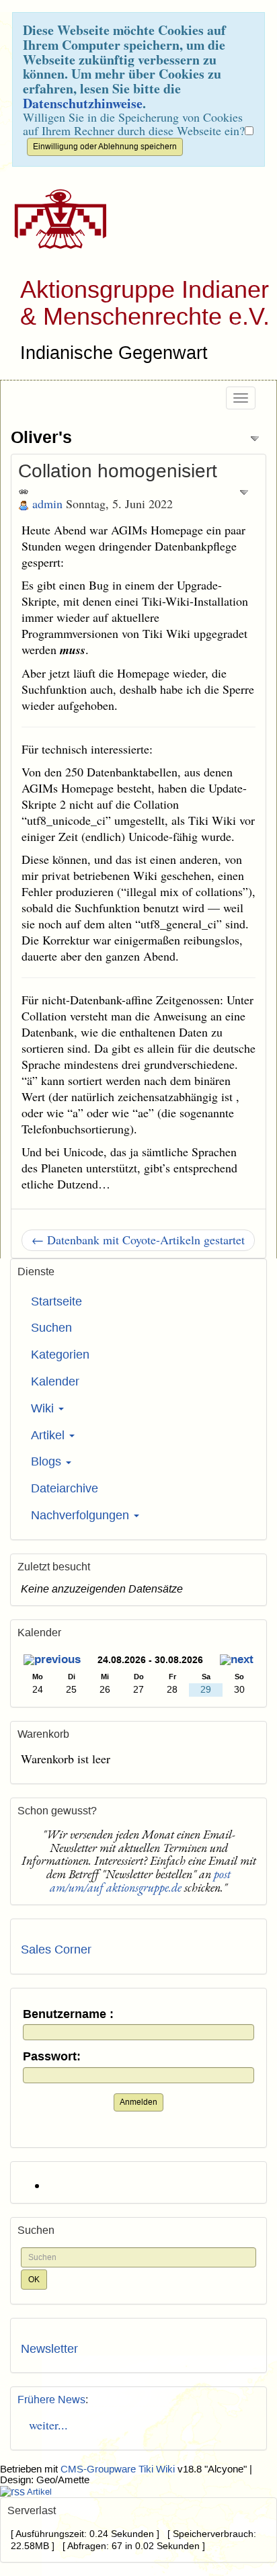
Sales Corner (56, 1949)
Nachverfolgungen (82, 1515)
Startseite (56, 1301)
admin (47, 504)
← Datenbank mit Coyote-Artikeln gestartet (138, 1240)
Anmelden (138, 2102)
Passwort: (52, 2057)
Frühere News (51, 2400)
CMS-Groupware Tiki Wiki (119, 2469)
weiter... (44, 2425)
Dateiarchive (65, 1488)
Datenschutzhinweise (83, 103)
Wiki (44, 1408)
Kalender (55, 1381)
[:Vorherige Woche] (52, 1661)
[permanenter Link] (24, 491)
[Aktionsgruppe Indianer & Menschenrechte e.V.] (55, 219)
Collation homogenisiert (118, 471)
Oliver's (41, 437)
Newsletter (49, 2349)
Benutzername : (68, 2014)
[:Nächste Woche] (237, 1661)
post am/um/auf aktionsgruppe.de (140, 1881)
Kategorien (60, 1355)
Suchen (51, 1328)
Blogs (48, 1461)
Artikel (49, 1435)
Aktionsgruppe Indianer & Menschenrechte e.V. (145, 303)
